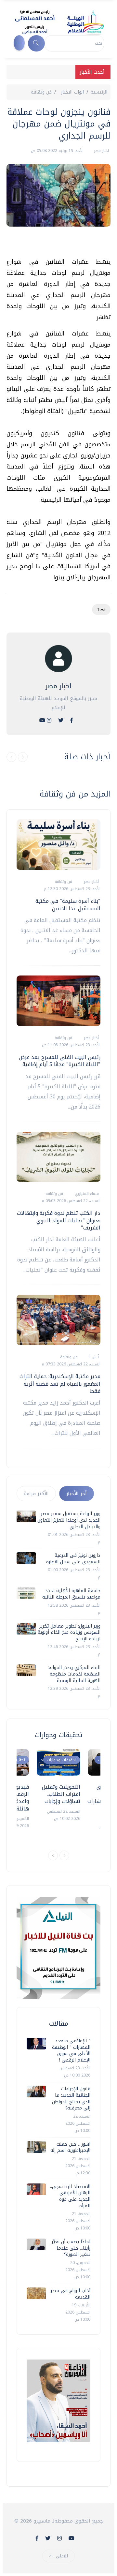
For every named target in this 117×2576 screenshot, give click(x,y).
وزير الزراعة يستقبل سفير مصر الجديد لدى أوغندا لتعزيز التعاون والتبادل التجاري (69, 1520)
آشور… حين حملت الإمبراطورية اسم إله (70, 2147)
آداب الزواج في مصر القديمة (71, 2294)
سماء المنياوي (86, 1194)
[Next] (64, 1855)
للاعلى (62, 2556)
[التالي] (23, 757)
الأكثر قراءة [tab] (36, 1494)
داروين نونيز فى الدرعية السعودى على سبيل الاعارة (73, 1559)
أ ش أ (93, 1357)
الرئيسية (99, 92)
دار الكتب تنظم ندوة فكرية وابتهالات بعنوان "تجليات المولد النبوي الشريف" (59, 1220)
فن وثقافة (41, 92)
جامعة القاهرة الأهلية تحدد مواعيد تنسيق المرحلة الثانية (71, 1594)
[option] (58, 1786)
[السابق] (11, 757)
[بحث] (36, 43)
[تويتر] (61, 720)
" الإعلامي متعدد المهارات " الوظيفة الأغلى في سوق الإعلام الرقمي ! (71, 2050)
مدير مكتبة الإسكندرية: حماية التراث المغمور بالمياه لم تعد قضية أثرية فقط (60, 1384)
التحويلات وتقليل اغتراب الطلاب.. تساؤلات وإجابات (61, 1794)
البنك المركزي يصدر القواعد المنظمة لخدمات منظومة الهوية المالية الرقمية (74, 1674)
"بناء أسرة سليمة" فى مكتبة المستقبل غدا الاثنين (68, 905)
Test (101, 610)
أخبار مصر (91, 882)
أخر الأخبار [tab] (77, 1494)
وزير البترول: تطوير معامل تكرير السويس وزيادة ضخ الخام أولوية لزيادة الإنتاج (69, 1632)
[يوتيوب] (42, 720)
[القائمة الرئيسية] (19, 43)
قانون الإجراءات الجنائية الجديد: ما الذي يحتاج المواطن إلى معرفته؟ (71, 2098)
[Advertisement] (55, 245)
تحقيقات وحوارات (62, 1760)
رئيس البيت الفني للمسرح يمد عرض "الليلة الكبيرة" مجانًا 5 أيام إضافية (60, 1061)
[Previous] (53, 1855)
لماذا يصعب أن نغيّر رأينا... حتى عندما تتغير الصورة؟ (71, 2248)
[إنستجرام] (49, 720)
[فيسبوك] (71, 720)
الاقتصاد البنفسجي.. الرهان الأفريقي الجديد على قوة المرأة (70, 2196)
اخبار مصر (101, 151)
